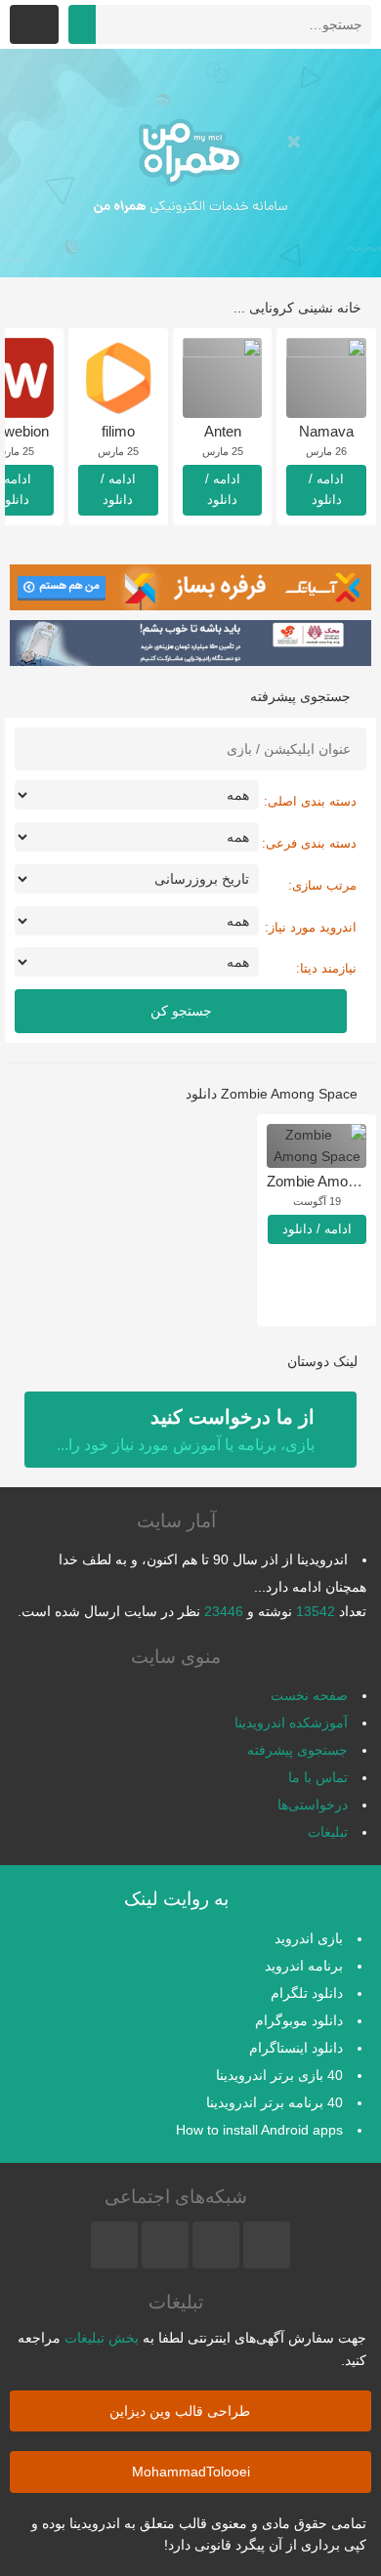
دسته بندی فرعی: (309, 843)
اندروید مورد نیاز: (311, 927)
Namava (326, 431)
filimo (118, 431)
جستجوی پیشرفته (297, 1750)
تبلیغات (328, 1832)
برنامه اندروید (304, 1966)
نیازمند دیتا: (326, 968)
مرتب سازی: (322, 885)
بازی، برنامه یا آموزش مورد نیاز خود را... (186, 1430)
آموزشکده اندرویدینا (291, 1723)
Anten (223, 431)
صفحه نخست (309, 1695)
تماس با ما (318, 1777)
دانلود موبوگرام (299, 2020)
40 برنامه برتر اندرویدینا (275, 2102)
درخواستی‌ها (313, 1805)
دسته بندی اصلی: (310, 801)
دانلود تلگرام (307, 1993)
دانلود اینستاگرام (296, 2048)
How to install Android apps (259, 2130)
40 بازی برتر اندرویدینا (279, 2075)
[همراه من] (190, 163)
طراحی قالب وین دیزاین (182, 2411)
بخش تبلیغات (102, 2338)
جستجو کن (181, 1011)
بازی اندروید (309, 1938)
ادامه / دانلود (326, 489)
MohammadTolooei (191, 2472)
